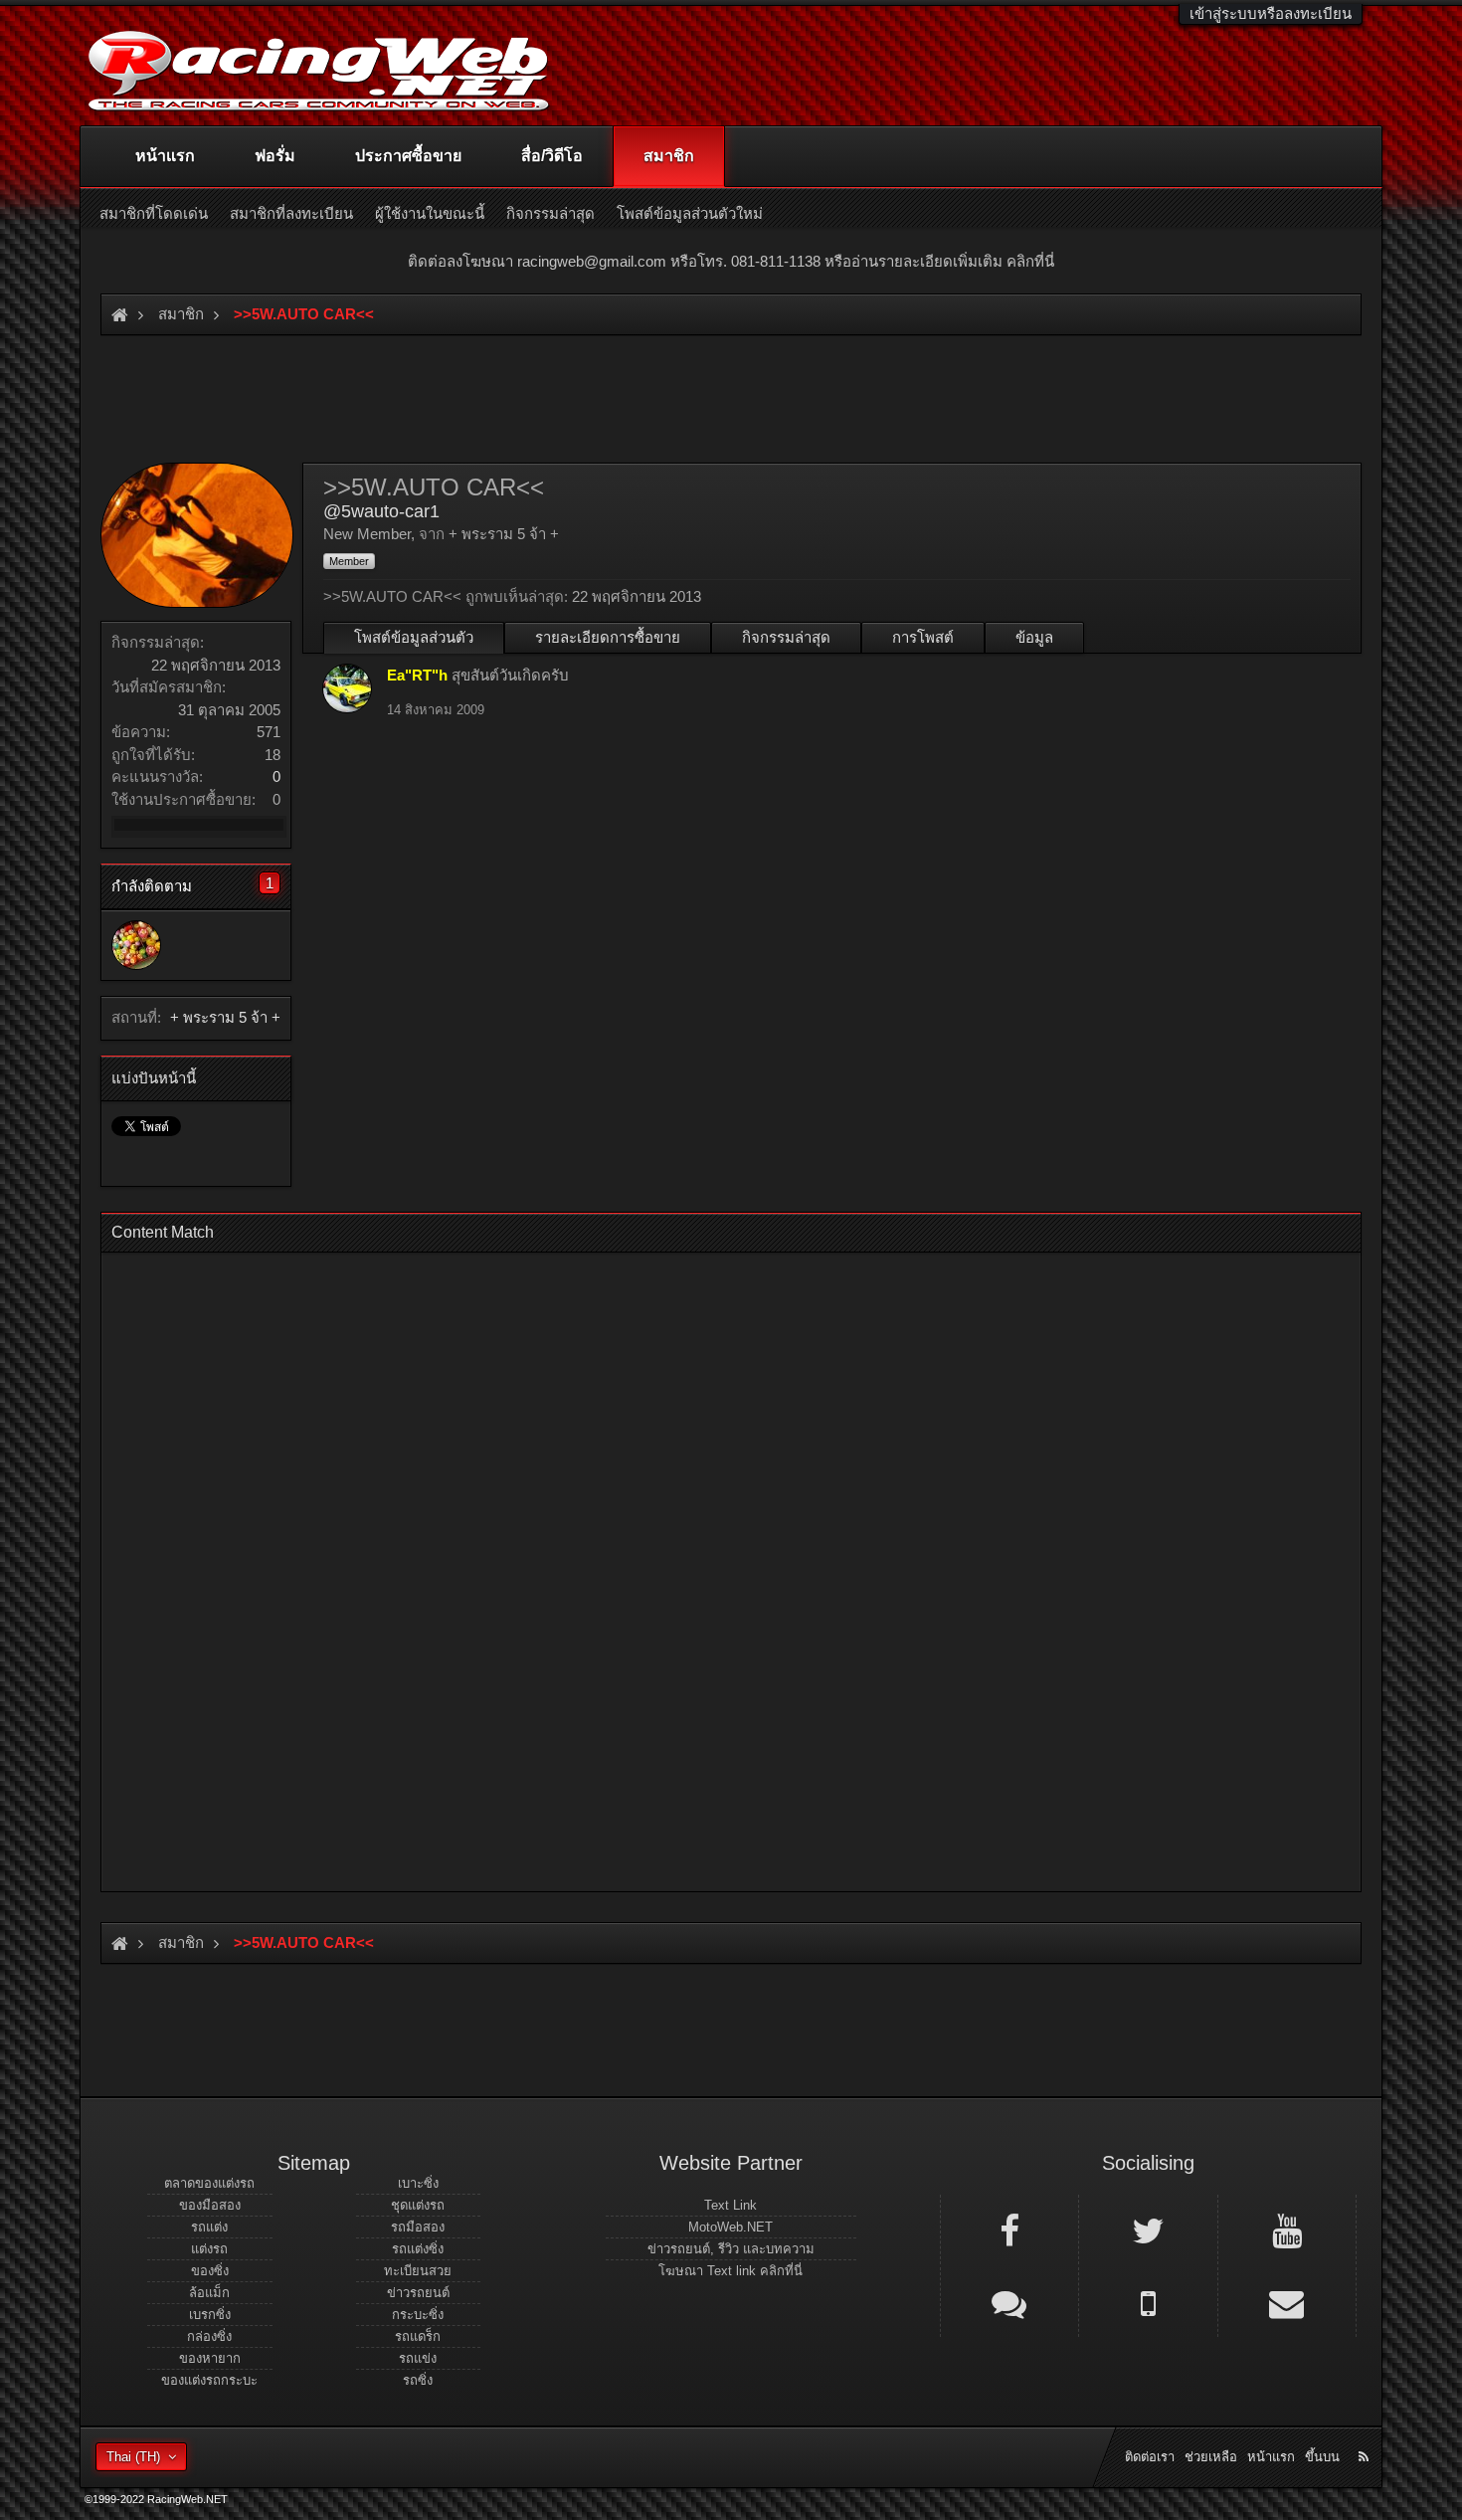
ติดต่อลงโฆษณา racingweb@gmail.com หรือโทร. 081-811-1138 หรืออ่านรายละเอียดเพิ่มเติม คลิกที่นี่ (731, 261)
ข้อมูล (1034, 637)
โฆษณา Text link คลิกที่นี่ (731, 2271)
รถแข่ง (418, 2358)
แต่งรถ (209, 2249)
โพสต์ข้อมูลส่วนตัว (414, 637)
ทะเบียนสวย (418, 2271)
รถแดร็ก (418, 2336)
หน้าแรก (165, 156)
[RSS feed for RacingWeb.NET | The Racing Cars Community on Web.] (1366, 2434)
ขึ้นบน (1322, 2457)
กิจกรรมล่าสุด (786, 637)
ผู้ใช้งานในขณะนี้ (430, 213)
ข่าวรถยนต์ (418, 2293)
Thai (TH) (133, 2457)
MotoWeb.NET (731, 2227)
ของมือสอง (210, 2205)
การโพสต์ (923, 637)
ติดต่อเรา (1150, 2457)
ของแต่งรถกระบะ (209, 2380)
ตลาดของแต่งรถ (209, 2183)
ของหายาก (210, 2358)
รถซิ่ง (418, 2380)
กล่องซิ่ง (209, 2336)
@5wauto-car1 (381, 511)
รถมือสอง (418, 2227)
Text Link (731, 2205)
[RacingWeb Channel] (1287, 2229)
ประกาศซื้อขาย (408, 156)
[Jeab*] (136, 945)
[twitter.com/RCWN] (1148, 2229)
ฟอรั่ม (275, 156)
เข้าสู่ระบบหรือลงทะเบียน (1271, 13)
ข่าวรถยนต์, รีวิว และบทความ (731, 2249)
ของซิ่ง (210, 2271)
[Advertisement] (714, 1566)
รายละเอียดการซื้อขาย (608, 637)
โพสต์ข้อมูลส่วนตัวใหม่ (690, 213)
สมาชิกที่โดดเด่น (154, 213)
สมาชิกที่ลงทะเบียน (291, 213)
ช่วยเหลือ (1211, 2457)
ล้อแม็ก (209, 2293)
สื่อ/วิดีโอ (552, 156)
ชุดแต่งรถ (418, 2205)
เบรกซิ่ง (210, 2315)
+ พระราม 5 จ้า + (225, 1017)
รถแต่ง (209, 2227)
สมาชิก (669, 156)
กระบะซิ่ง (418, 2315)
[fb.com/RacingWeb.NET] (1009, 2229)
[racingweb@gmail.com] (1287, 2302)
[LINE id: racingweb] (1009, 2302)
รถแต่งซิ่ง (418, 2249)
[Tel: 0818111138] (1148, 2302)
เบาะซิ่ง (418, 2183)
